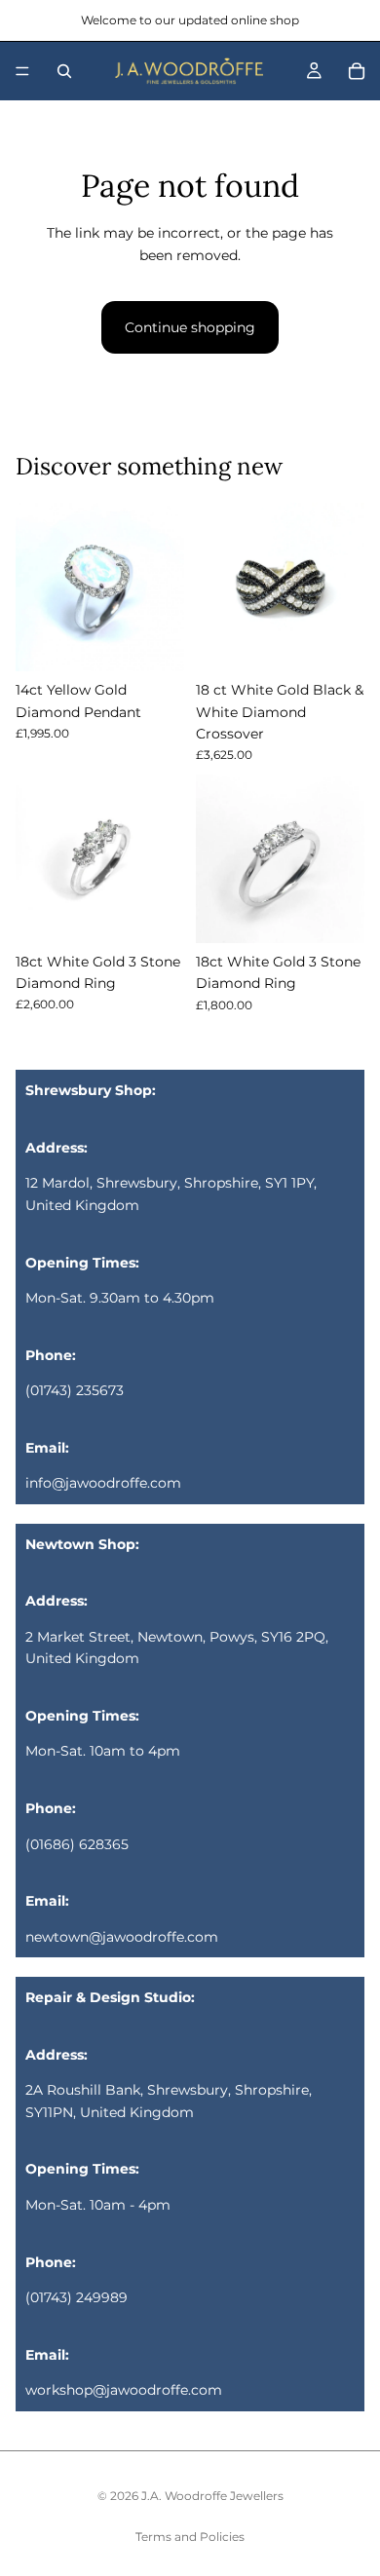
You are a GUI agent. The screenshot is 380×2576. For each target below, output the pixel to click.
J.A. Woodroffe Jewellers (212, 2496)
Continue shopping (190, 327)
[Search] (64, 71)
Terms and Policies (190, 2537)
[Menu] (22, 71)
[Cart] (357, 71)
